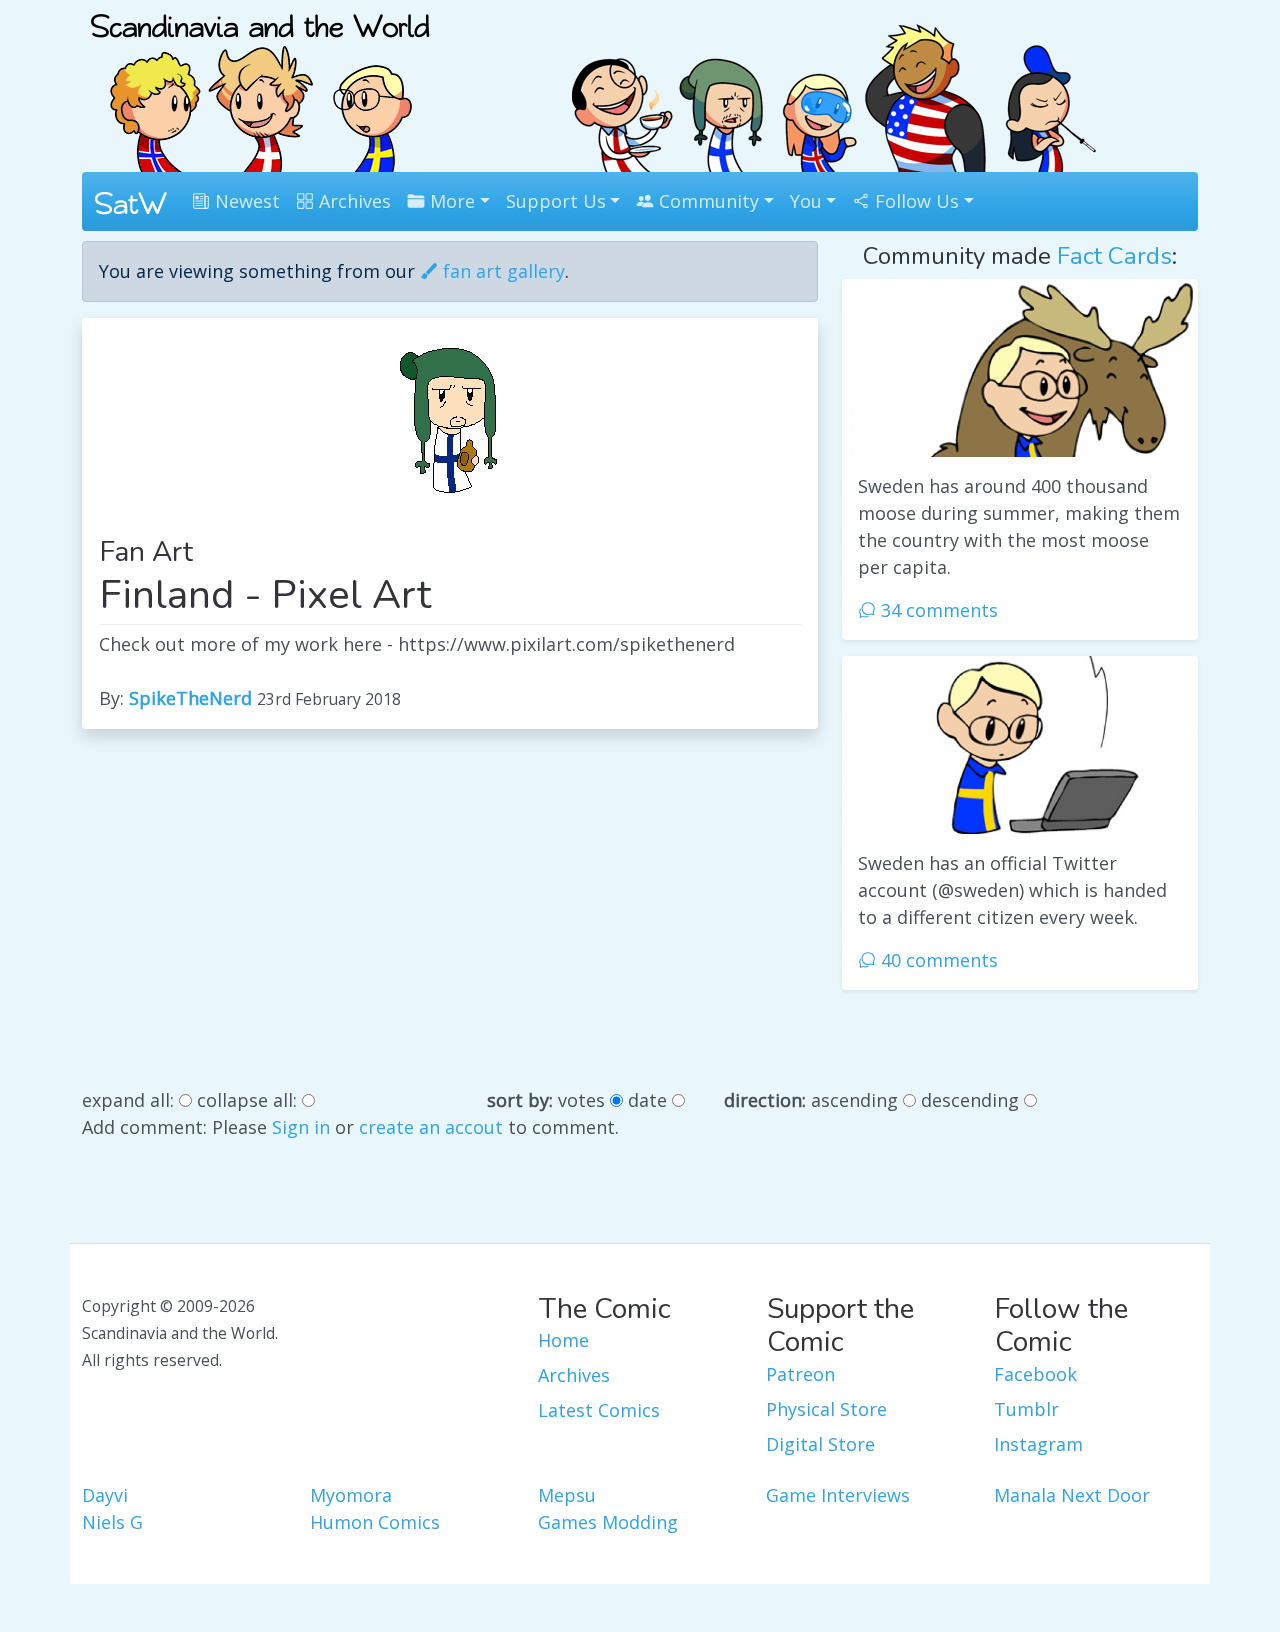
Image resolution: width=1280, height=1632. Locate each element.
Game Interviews (838, 1495)
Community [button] (706, 201)
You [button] (806, 201)
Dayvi (105, 1495)
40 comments (937, 960)
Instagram (1038, 1444)
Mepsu (567, 1495)
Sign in (301, 1127)
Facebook (1035, 1374)
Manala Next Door (1072, 1495)
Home (563, 1340)
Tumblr (1026, 1409)
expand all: (128, 1100)
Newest (245, 201)
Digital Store (820, 1444)
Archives (352, 201)
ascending (854, 1100)
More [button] (450, 201)
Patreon (800, 1374)
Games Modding (608, 1522)
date (647, 1100)
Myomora (351, 1495)
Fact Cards (1114, 256)
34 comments (937, 610)
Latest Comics (599, 1410)
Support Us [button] (556, 201)
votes (581, 1100)
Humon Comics (375, 1522)
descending (970, 1100)
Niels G (112, 1522)
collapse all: (247, 1100)
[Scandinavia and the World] (260, 84)
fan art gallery (501, 271)
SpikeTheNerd (190, 698)
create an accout (431, 1127)
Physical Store (826, 1409)
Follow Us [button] (914, 201)
